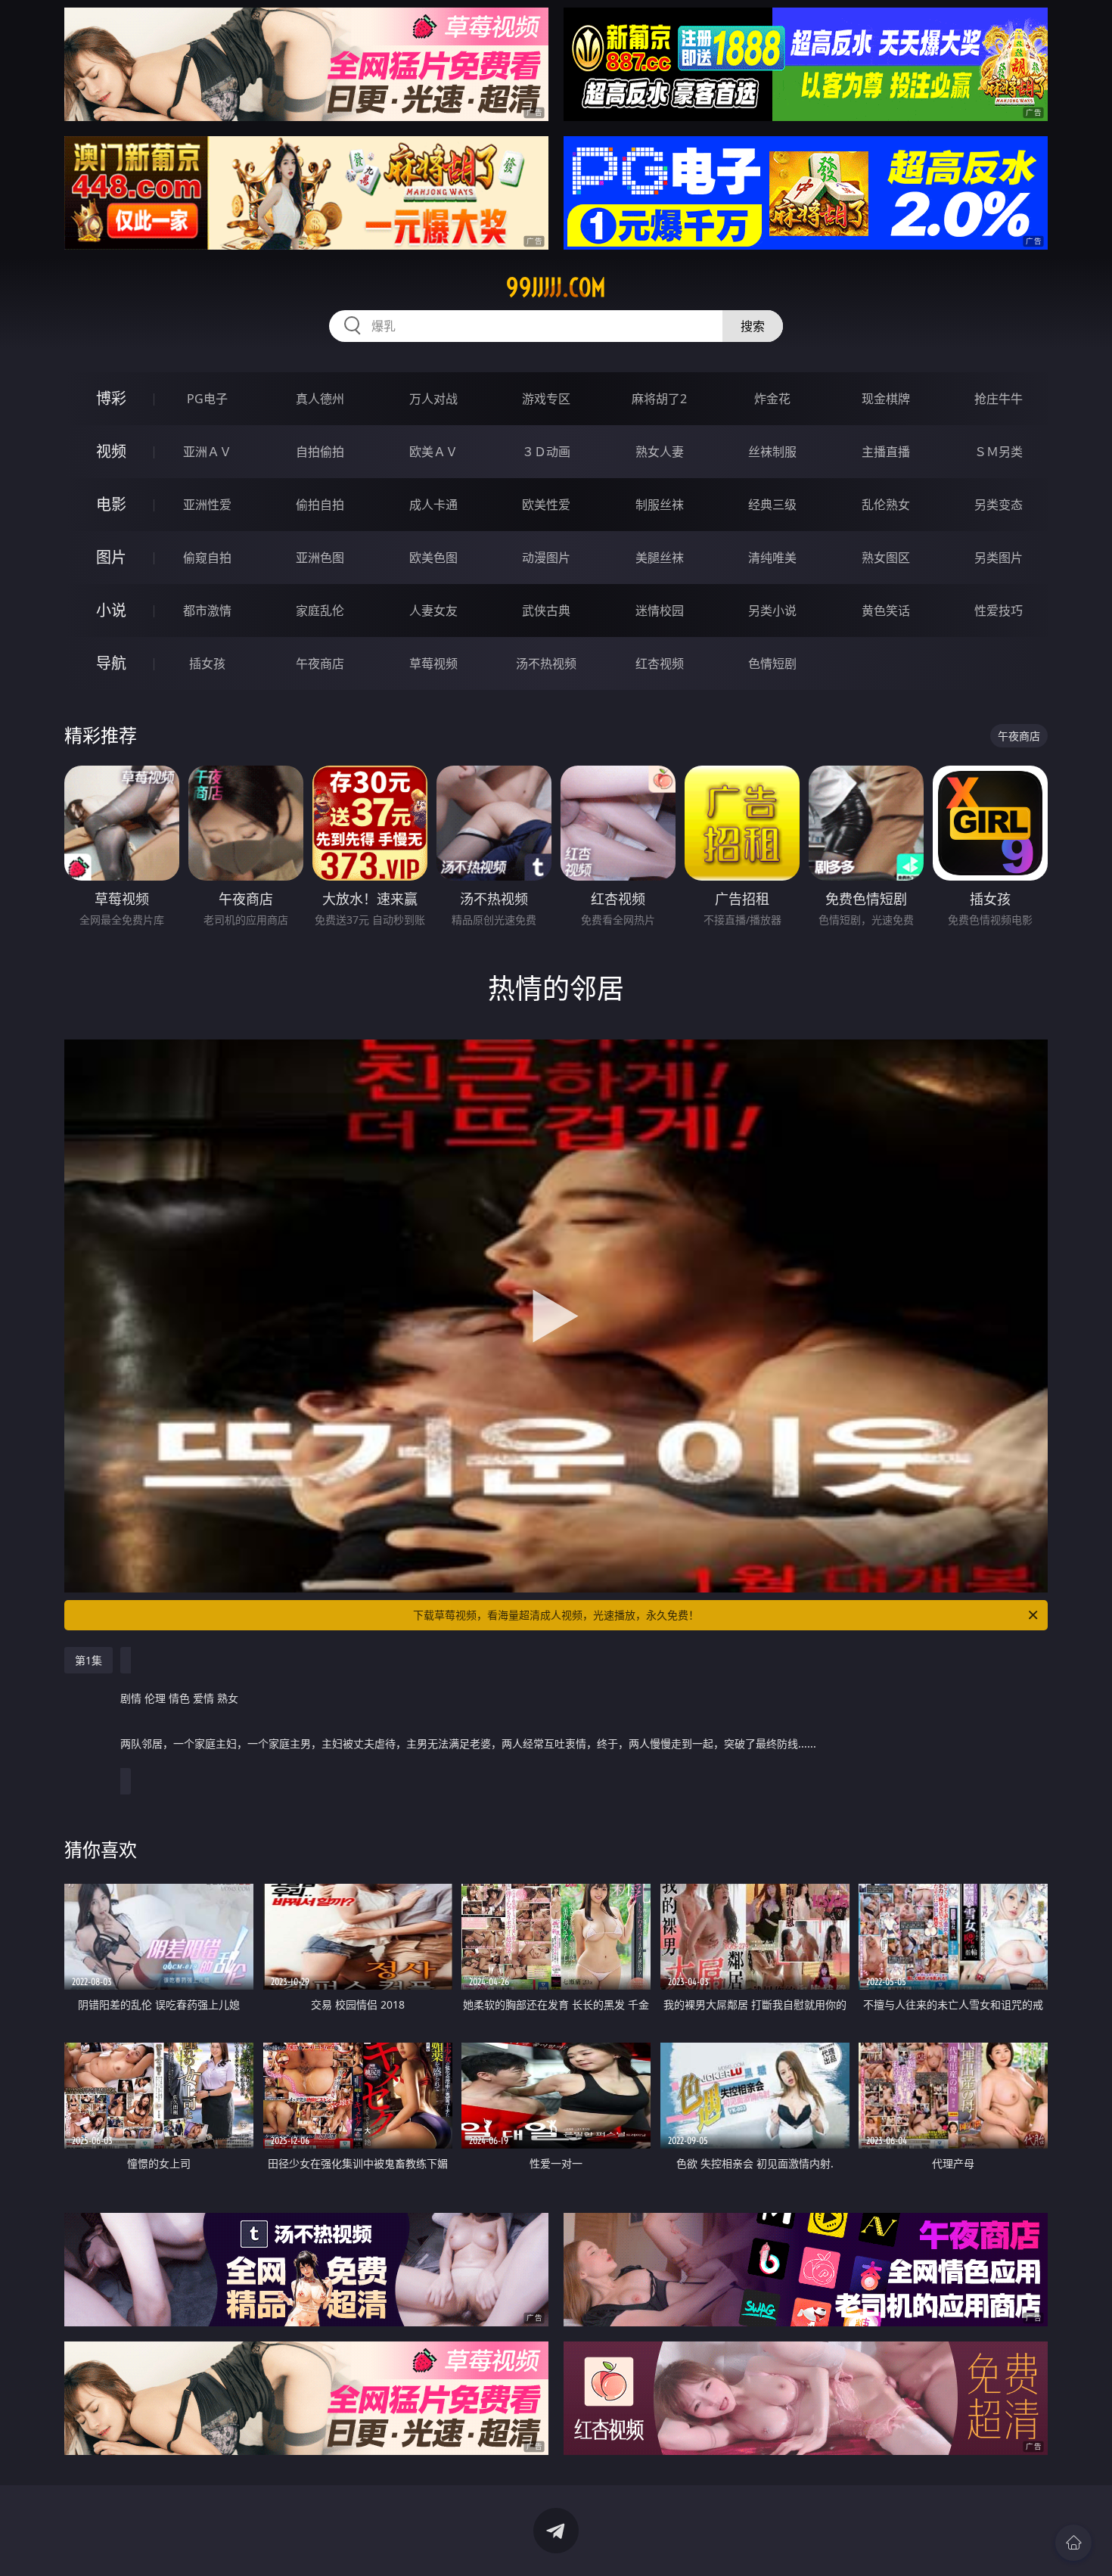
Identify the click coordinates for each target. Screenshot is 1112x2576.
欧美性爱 (546, 505)
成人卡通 (433, 505)
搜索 (753, 326)
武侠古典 (546, 611)
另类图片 (999, 558)
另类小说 (772, 611)
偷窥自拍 (207, 558)
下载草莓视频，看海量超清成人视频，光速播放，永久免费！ (556, 1615)
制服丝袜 (660, 505)
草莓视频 (433, 663)
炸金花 (772, 399)
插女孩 (207, 663)
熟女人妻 (660, 452)
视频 (111, 451)
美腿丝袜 (660, 558)
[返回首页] (1073, 2543)
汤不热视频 (546, 663)
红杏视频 (660, 663)
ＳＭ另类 (999, 452)
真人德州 (320, 399)
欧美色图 (433, 558)
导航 (111, 663)
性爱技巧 (999, 611)
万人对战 (433, 399)
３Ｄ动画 (546, 452)
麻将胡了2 (659, 399)
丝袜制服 (772, 452)
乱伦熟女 (886, 505)
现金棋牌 (886, 399)
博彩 (111, 398)
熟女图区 (886, 558)
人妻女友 (433, 611)
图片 (111, 557)
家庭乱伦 (320, 611)
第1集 (89, 1660)
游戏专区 (546, 399)
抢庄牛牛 (999, 399)
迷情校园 (660, 611)
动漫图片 (546, 558)
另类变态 (999, 505)
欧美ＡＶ (433, 452)
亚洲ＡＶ (207, 452)
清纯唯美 (772, 558)
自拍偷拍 (320, 452)
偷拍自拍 (320, 505)
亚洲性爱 (207, 505)
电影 (111, 504)
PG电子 (207, 399)
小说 (111, 610)
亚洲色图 (320, 558)
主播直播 (886, 452)
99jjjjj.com (556, 287)
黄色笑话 (886, 611)
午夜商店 (320, 663)
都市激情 (207, 611)
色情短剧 (772, 663)
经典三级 (772, 505)
